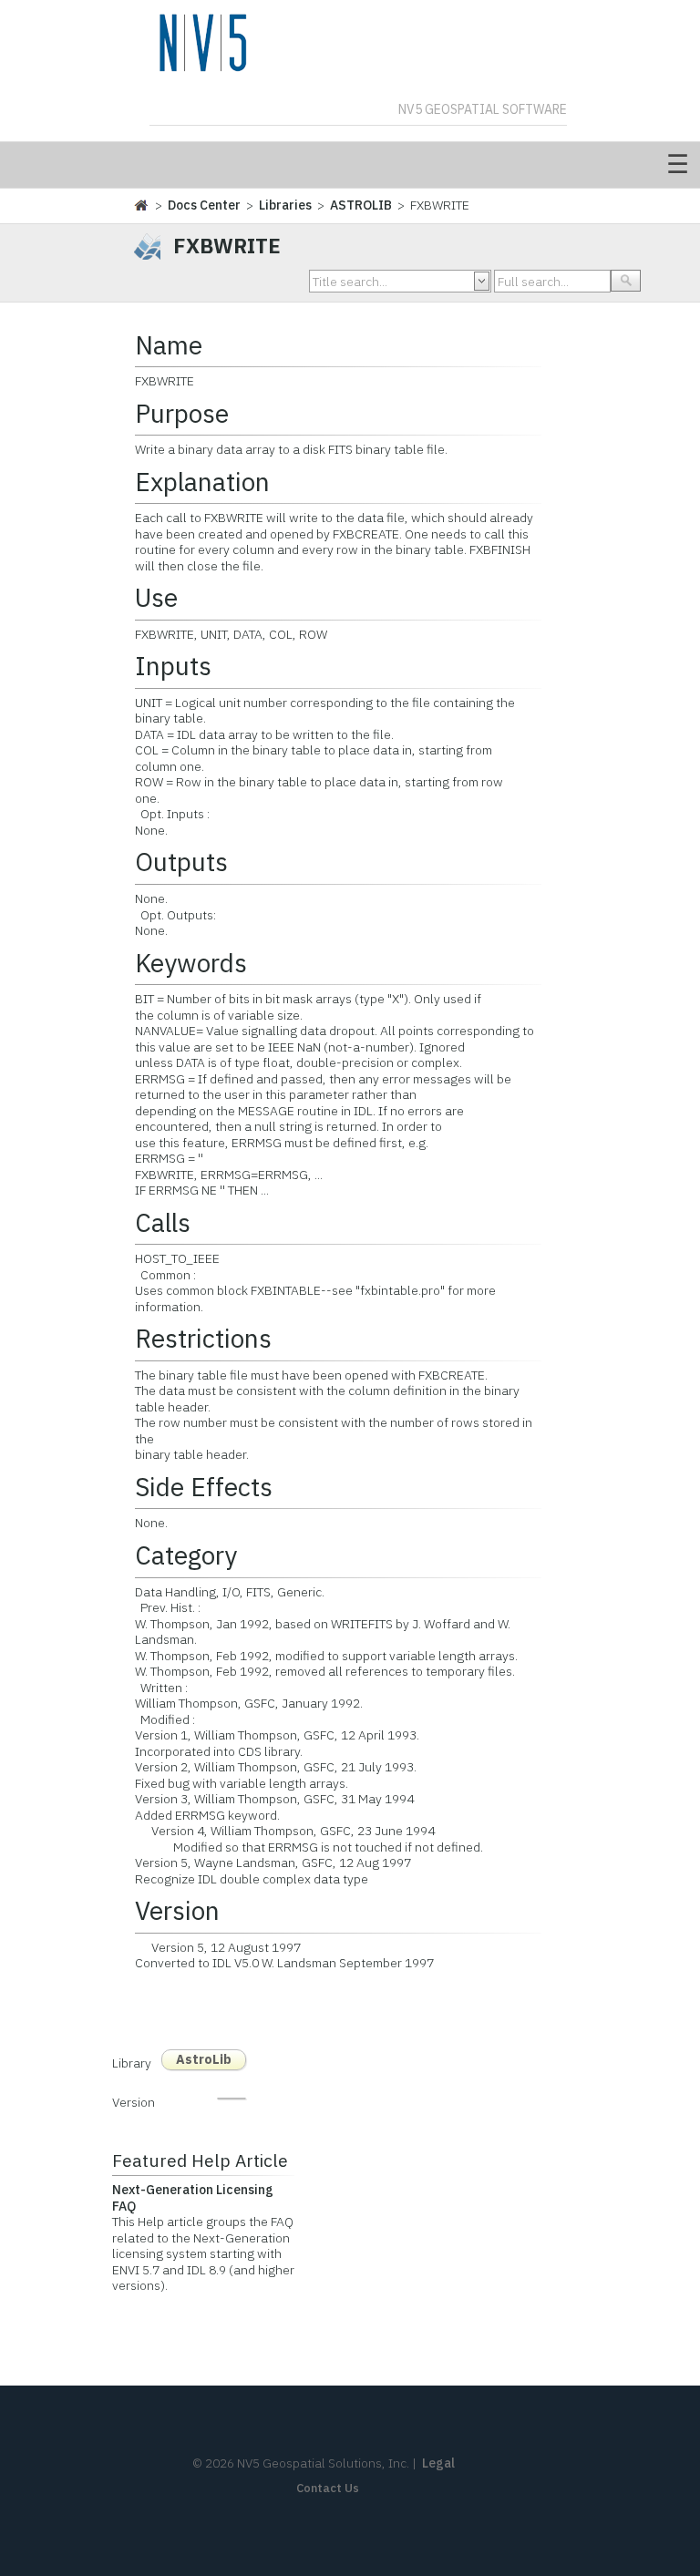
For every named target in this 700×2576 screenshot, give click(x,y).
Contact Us (328, 2488)
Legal (438, 2463)
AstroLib (204, 2059)
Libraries (285, 205)
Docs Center (204, 205)
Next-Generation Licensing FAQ (193, 2198)
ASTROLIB (361, 205)
